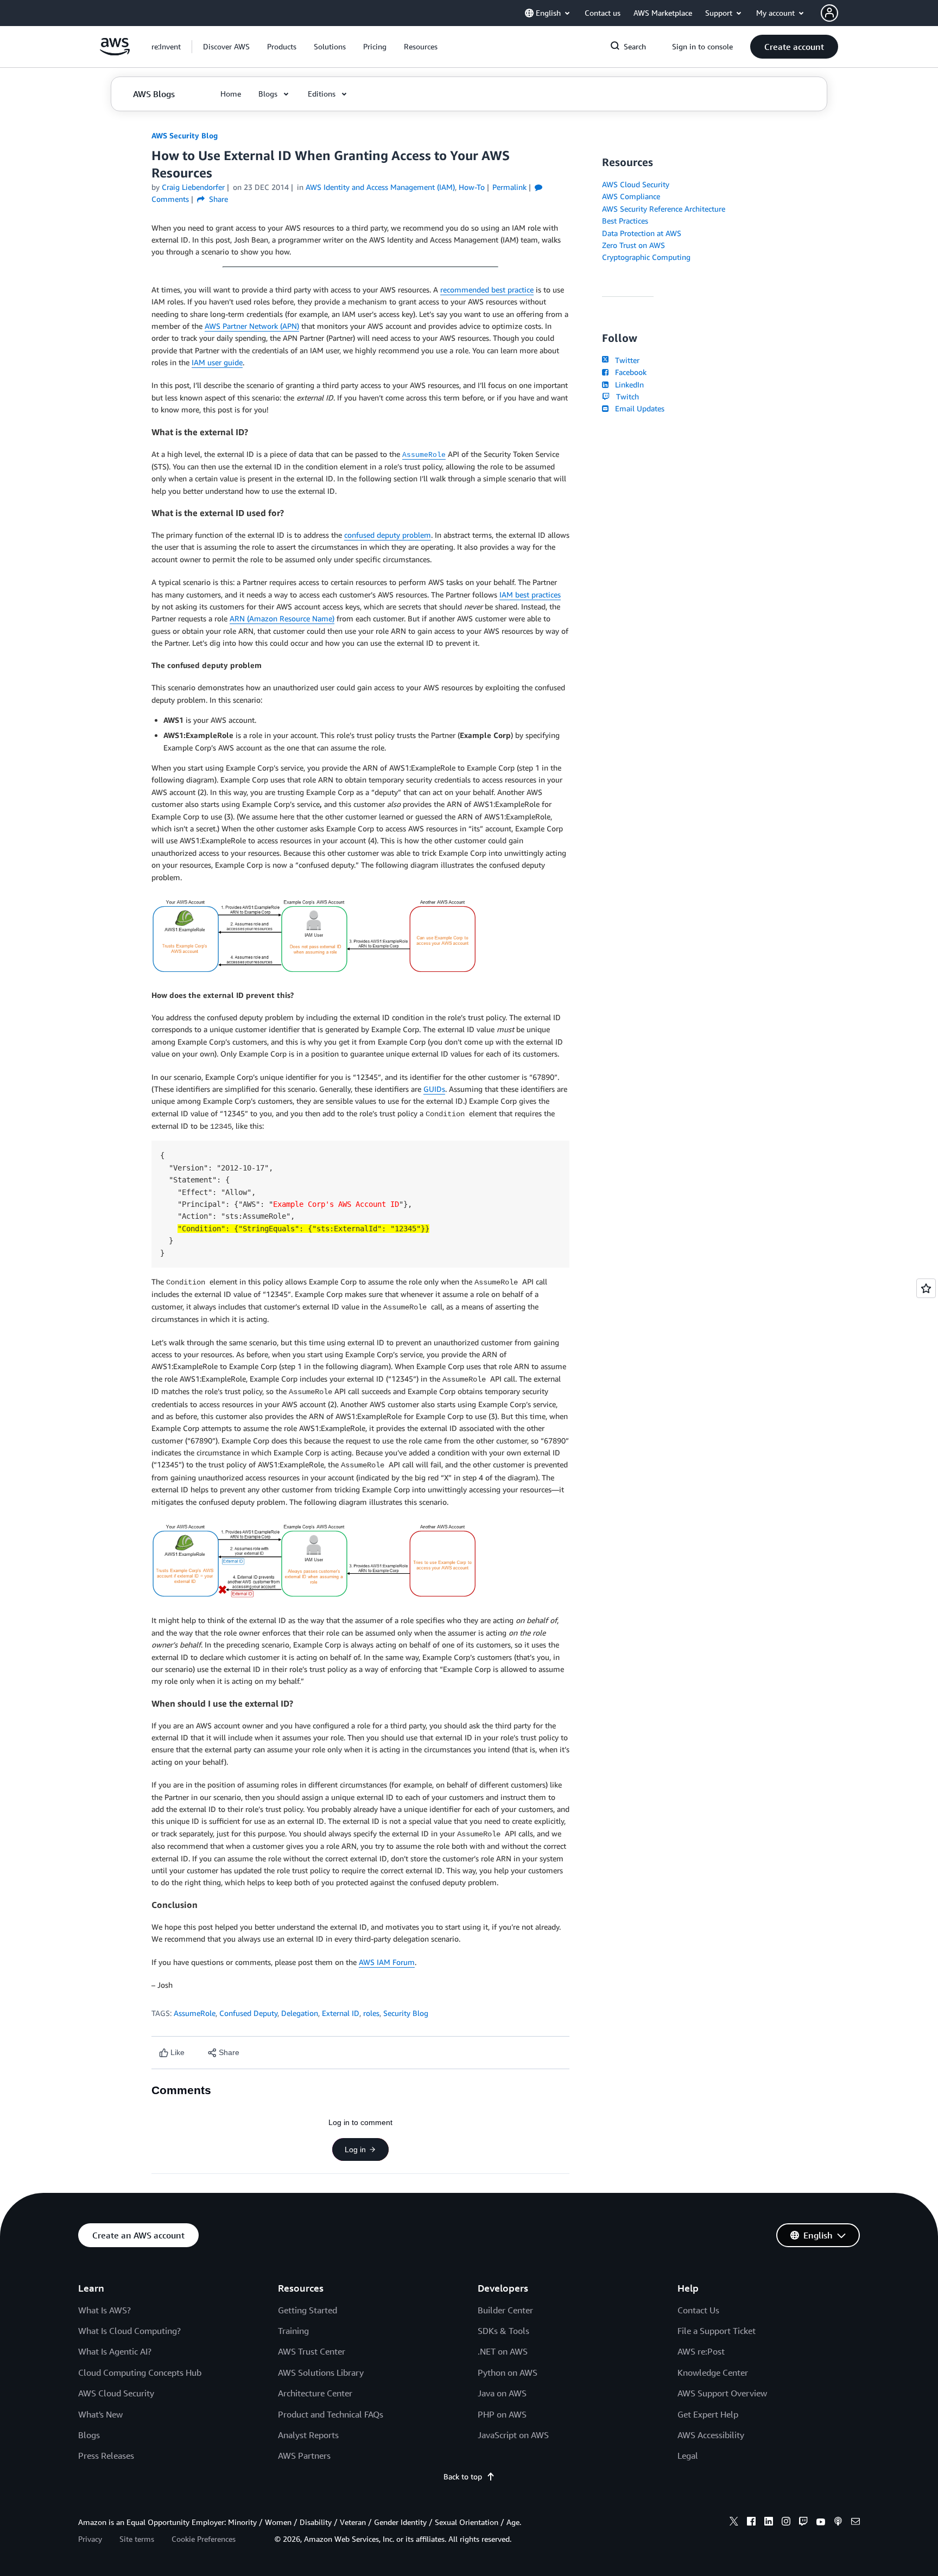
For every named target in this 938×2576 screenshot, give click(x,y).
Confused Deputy (248, 2013)
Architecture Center (315, 2393)
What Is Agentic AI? (115, 2351)
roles (371, 2013)
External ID (341, 2013)
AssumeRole (195, 2013)
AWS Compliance (631, 196)
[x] (734, 2523)
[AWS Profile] (829, 13)
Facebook (629, 372)
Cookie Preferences (204, 2539)
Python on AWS (508, 2373)
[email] (855, 2523)
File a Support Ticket (717, 2331)
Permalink (509, 187)
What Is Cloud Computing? (129, 2331)
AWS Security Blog (185, 135)
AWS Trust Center (312, 2351)
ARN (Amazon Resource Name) (282, 618)
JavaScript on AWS (513, 2435)
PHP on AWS (502, 2414)
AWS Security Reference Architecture (664, 209)
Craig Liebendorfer (193, 187)
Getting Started (308, 2310)
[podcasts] (838, 2523)
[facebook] (751, 2523)
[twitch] (803, 2523)
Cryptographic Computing (646, 257)
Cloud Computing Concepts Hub (140, 2373)
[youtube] (821, 2523)
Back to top (463, 2476)
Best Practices (625, 221)
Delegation (300, 2013)
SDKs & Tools (503, 2331)
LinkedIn (627, 384)
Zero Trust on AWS (633, 245)
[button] (226, 47)
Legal (688, 2456)
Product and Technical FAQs (331, 2414)
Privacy (90, 2539)
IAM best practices (530, 594)
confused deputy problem (388, 535)
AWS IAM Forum (387, 1962)
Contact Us (698, 2310)
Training (293, 2331)
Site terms (137, 2539)
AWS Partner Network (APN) (252, 326)
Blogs (89, 2435)
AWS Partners (304, 2456)
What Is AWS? (104, 2310)
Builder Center (505, 2310)
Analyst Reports (308, 2435)
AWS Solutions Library (321, 2373)
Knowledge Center (713, 2373)
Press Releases (106, 2456)
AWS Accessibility (711, 2435)
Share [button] (217, 199)
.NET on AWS (503, 2351)
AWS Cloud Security (636, 184)
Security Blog (406, 2013)
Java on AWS (502, 2393)
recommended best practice (487, 290)
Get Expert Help (708, 2414)
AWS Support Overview (722, 2393)
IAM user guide (217, 362)
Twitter (625, 360)
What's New (100, 2414)
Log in (355, 2149)
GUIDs (434, 1089)
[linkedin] (769, 2523)
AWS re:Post (701, 2351)
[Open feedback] (926, 1288)
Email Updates (638, 408)
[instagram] (786, 2523)
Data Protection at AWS (642, 233)
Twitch (625, 396)
